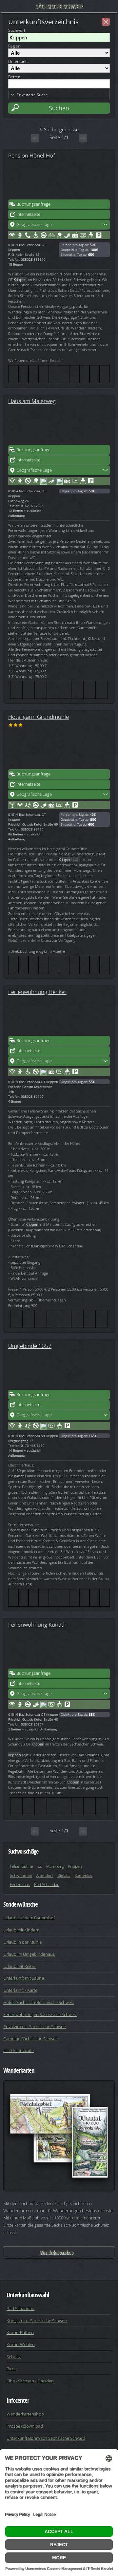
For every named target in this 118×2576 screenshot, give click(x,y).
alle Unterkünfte (19, 2050)
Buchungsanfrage (33, 204)
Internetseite (28, 214)
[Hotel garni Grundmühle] (59, 749)
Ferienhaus (20, 1885)
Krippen (75, 1866)
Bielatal (64, 1875)
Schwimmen (21, 1875)
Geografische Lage (34, 224)
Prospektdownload (25, 2426)
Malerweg (55, 1866)
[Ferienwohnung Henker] (59, 1016)
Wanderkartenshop (56, 2252)
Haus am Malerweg (32, 401)
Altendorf (45, 1875)
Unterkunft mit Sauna (24, 1978)
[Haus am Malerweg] (59, 425)
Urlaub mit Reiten (20, 1966)
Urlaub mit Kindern (21, 1930)
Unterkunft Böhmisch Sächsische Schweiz (46, 2438)
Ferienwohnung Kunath (37, 1624)
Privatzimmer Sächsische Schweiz (35, 2026)
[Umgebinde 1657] (59, 1370)
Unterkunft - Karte (20, 1990)
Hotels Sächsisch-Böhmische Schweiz (39, 2002)
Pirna (12, 2369)
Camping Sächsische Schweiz (31, 2039)
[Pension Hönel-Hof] (59, 179)
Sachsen (26, 2381)
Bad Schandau (47, 1885)
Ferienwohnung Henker (37, 992)
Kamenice (84, 1875)
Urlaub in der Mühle (22, 1942)
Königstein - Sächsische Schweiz (37, 2321)
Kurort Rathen (20, 2332)
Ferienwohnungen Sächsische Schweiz (40, 2014)
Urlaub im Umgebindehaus (29, 1954)
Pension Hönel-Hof (31, 155)
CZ (40, 1866)
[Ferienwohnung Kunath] (59, 1649)
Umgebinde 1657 (30, 1346)
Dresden (46, 2381)
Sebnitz (14, 2357)
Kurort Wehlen (21, 2344)
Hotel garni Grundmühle (39, 717)
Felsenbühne (21, 1866)
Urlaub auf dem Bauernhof (29, 1918)
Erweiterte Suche (32, 95)
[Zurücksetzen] (106, 22)
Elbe (11, 2381)
